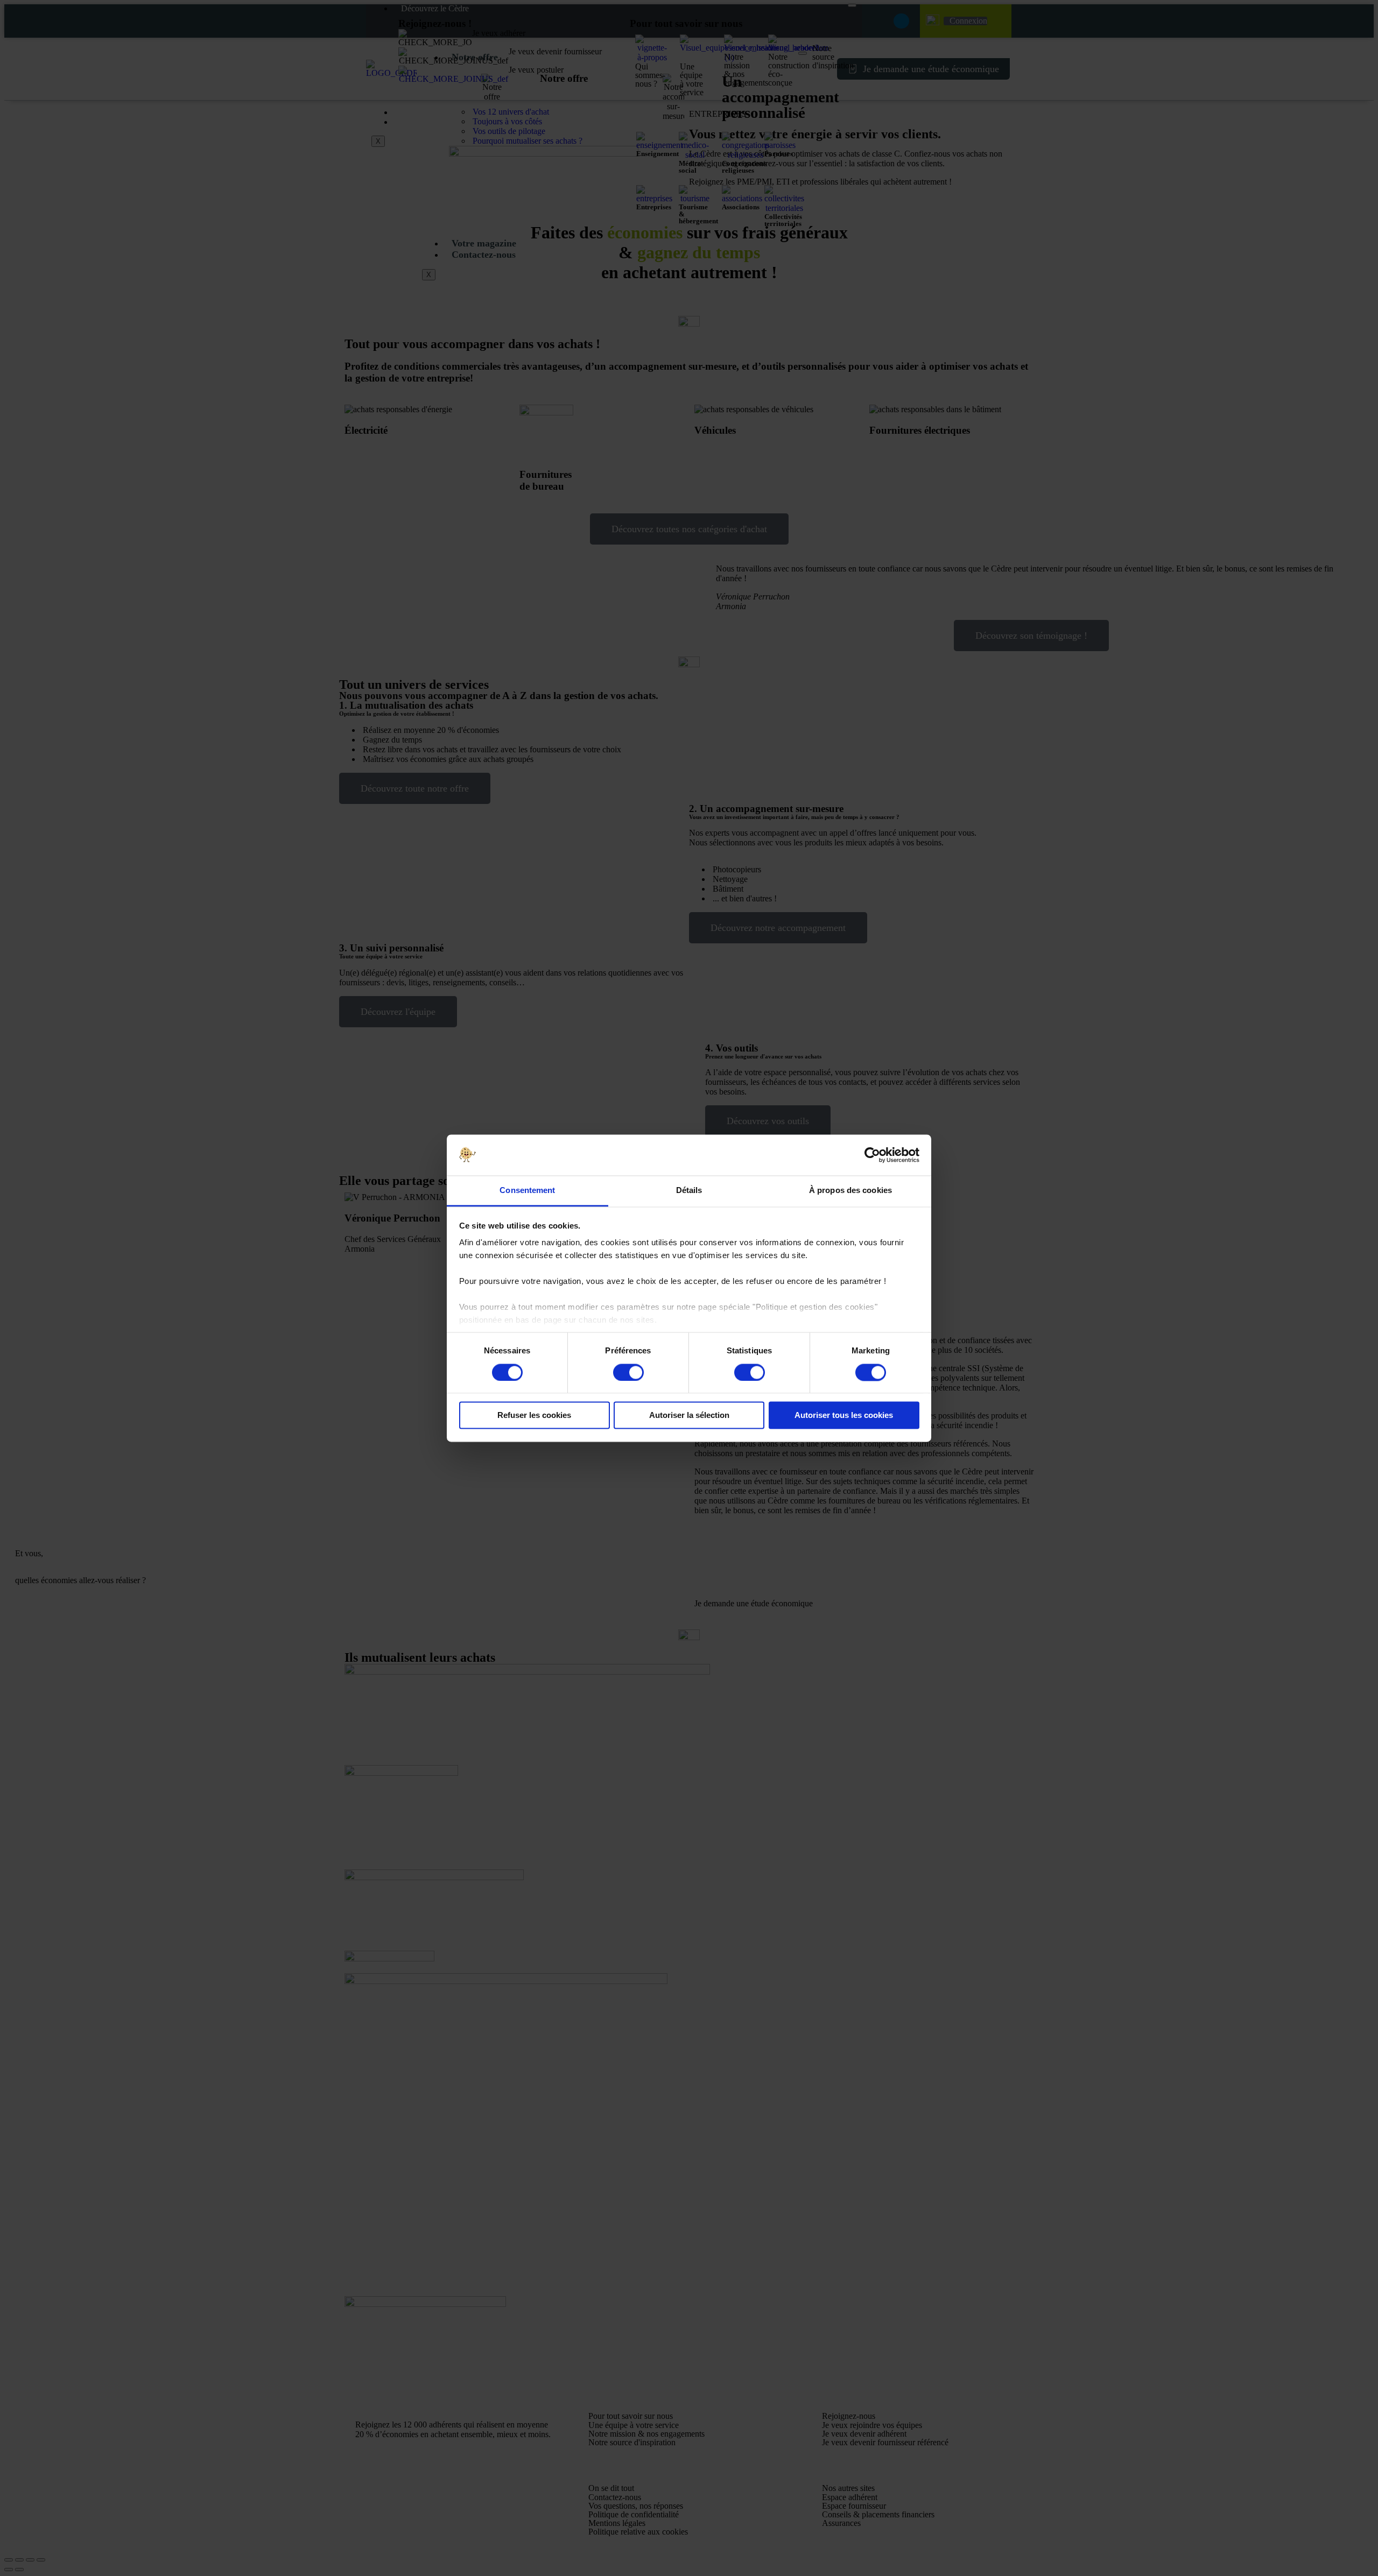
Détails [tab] (689, 1191)
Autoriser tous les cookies (844, 1416)
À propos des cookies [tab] (850, 1191)
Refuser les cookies (534, 1416)
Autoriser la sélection (689, 1416)
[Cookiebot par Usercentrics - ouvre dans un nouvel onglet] (872, 1155)
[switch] (628, 1372)
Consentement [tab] (527, 1191)
